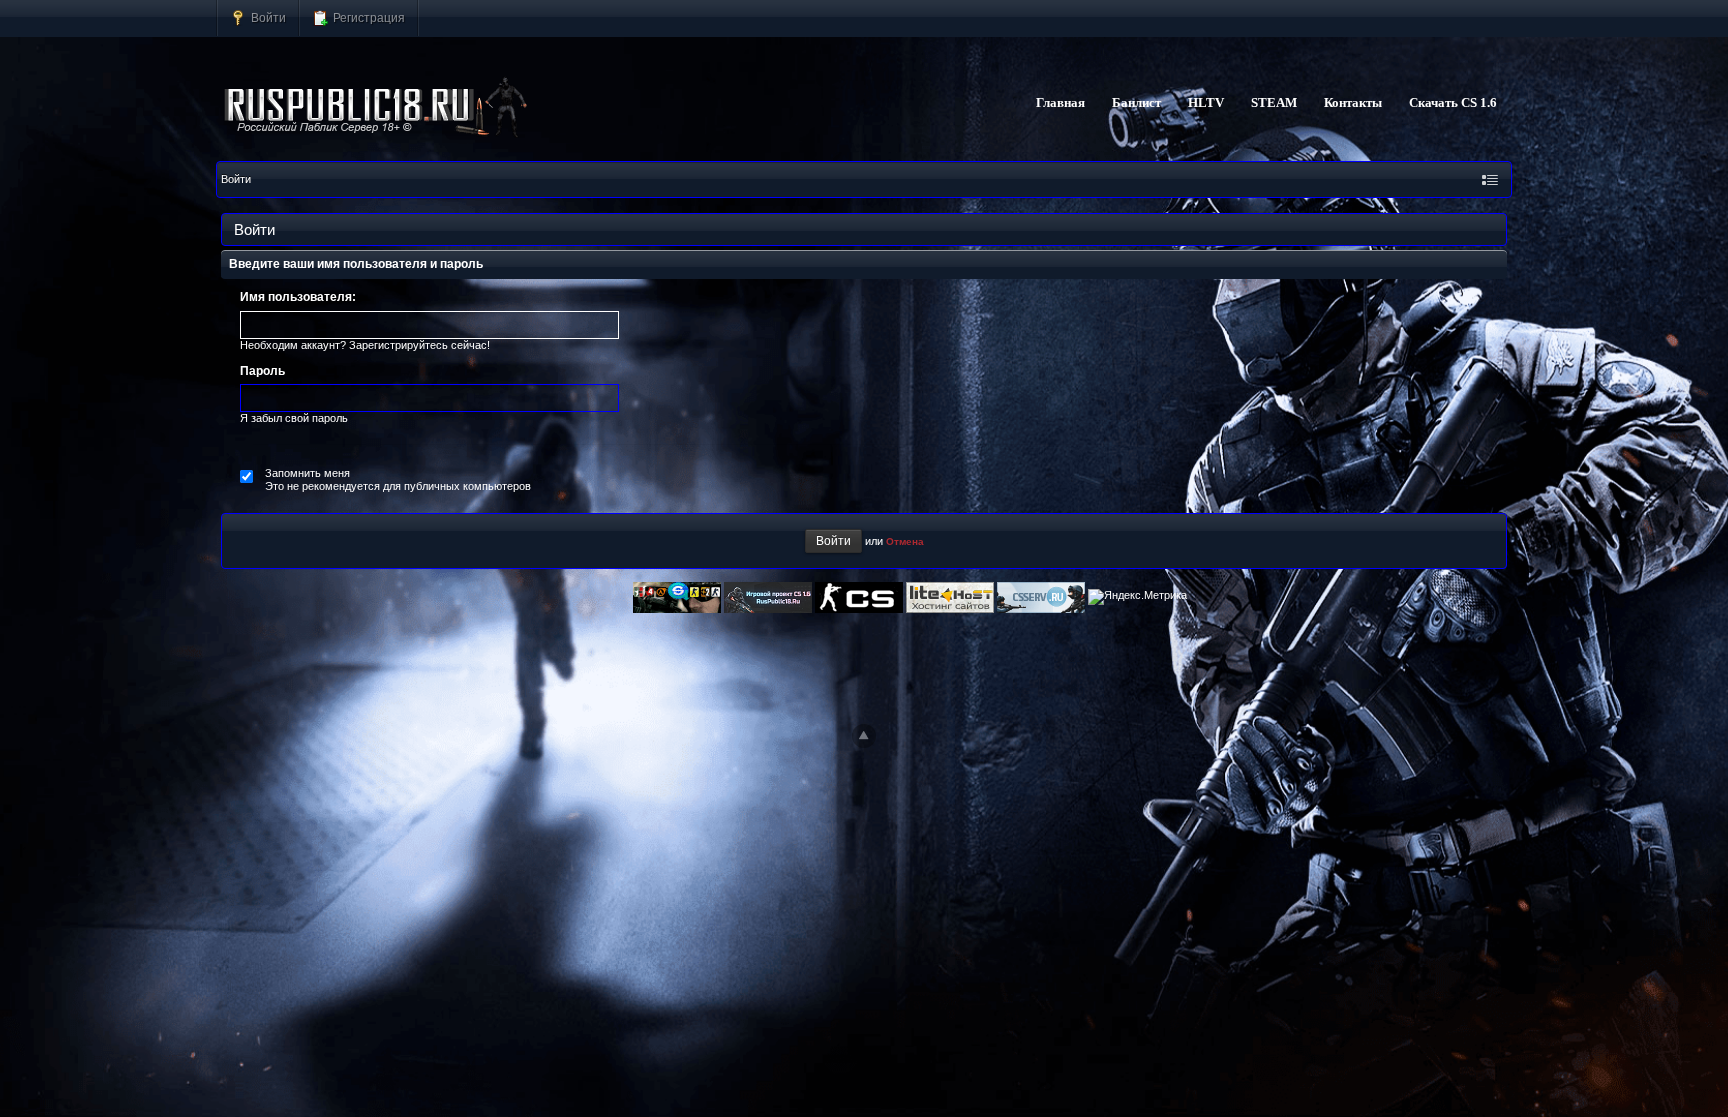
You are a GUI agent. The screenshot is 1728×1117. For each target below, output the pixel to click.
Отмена (905, 541)
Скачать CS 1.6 (1453, 103)
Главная (1060, 103)
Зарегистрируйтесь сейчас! (419, 345)
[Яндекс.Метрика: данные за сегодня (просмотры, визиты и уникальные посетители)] (1137, 597)
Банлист (1136, 103)
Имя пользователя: (298, 297)
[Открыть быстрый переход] (1490, 179)
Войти (267, 17)
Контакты (1353, 103)
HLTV (1206, 103)
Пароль (262, 371)
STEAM (1274, 103)
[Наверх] (864, 736)
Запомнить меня (307, 473)
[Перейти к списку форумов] (376, 108)
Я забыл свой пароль (294, 418)
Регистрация (367, 17)
